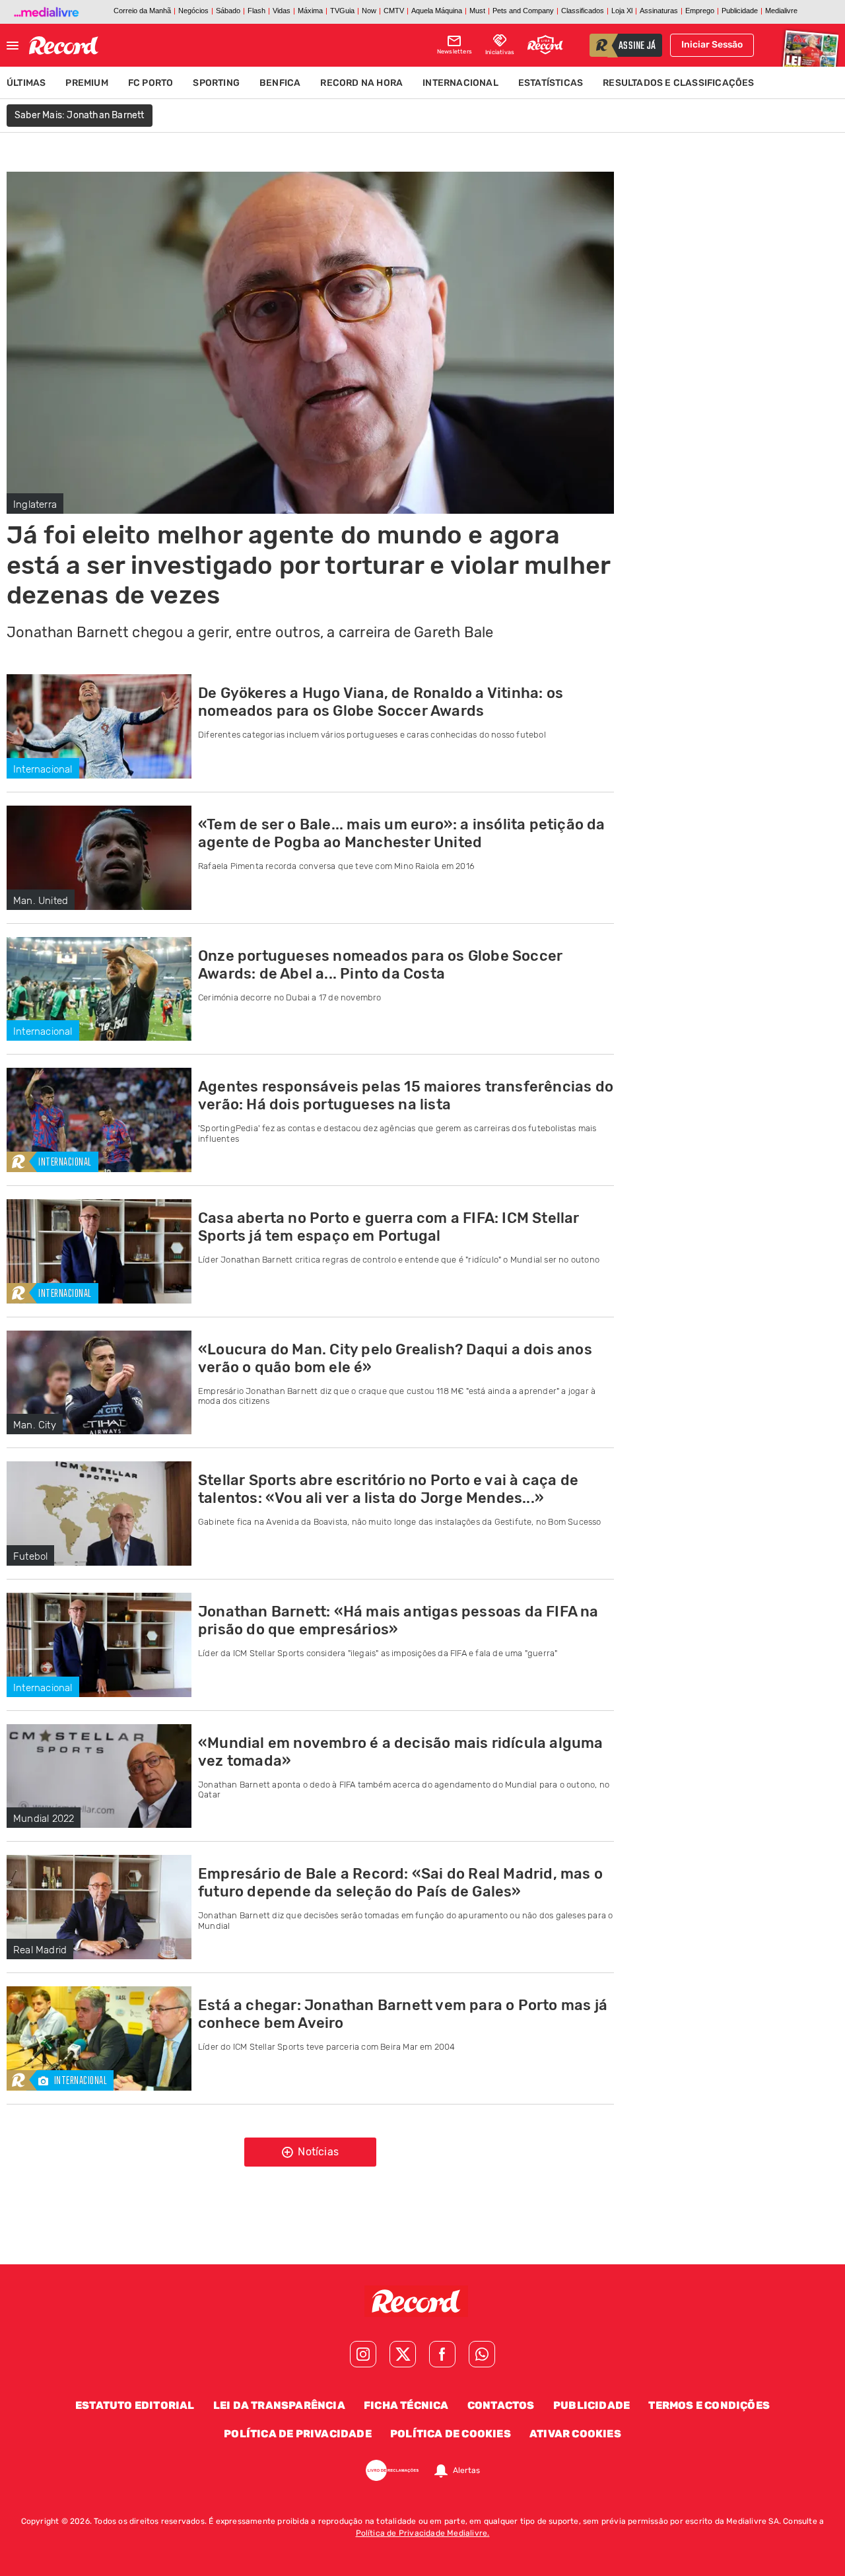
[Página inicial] (64, 46)
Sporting (216, 83)
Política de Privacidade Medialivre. (423, 2533)
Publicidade (591, 2405)
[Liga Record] (545, 45)
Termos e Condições (709, 2405)
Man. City (35, 1425)
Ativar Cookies (575, 2434)
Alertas (466, 2470)
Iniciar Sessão (712, 45)
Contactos (501, 2405)
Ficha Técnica (406, 2405)
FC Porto (151, 83)
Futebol (30, 1556)
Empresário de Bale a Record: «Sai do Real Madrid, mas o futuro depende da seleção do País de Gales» (400, 1883)
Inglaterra (35, 505)
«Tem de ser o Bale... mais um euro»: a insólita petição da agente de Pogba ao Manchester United (402, 833)
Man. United (41, 901)
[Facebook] (442, 2354)
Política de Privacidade (298, 2434)
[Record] (422, 2301)
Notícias (317, 2152)
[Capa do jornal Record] (809, 45)
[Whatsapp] (482, 2354)
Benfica (280, 83)
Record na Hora (361, 83)
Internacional (460, 83)
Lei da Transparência (279, 2405)
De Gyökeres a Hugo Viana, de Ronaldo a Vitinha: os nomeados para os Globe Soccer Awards (381, 702)
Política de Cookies (451, 2434)
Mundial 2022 (44, 1819)
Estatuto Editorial (135, 2405)
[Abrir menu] (13, 46)
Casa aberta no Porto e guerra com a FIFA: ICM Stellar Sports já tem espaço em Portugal (389, 1227)
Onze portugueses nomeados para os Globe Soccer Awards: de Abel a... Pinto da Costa (380, 965)
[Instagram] (363, 2354)
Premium (86, 83)
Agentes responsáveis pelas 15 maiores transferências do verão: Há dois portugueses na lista (406, 1096)
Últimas (26, 83)
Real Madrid (40, 1950)
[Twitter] (403, 2354)
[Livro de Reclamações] (392, 2470)
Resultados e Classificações (678, 83)
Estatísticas (551, 83)
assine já (637, 46)
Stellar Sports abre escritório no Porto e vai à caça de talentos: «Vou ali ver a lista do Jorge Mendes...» (388, 1489)
